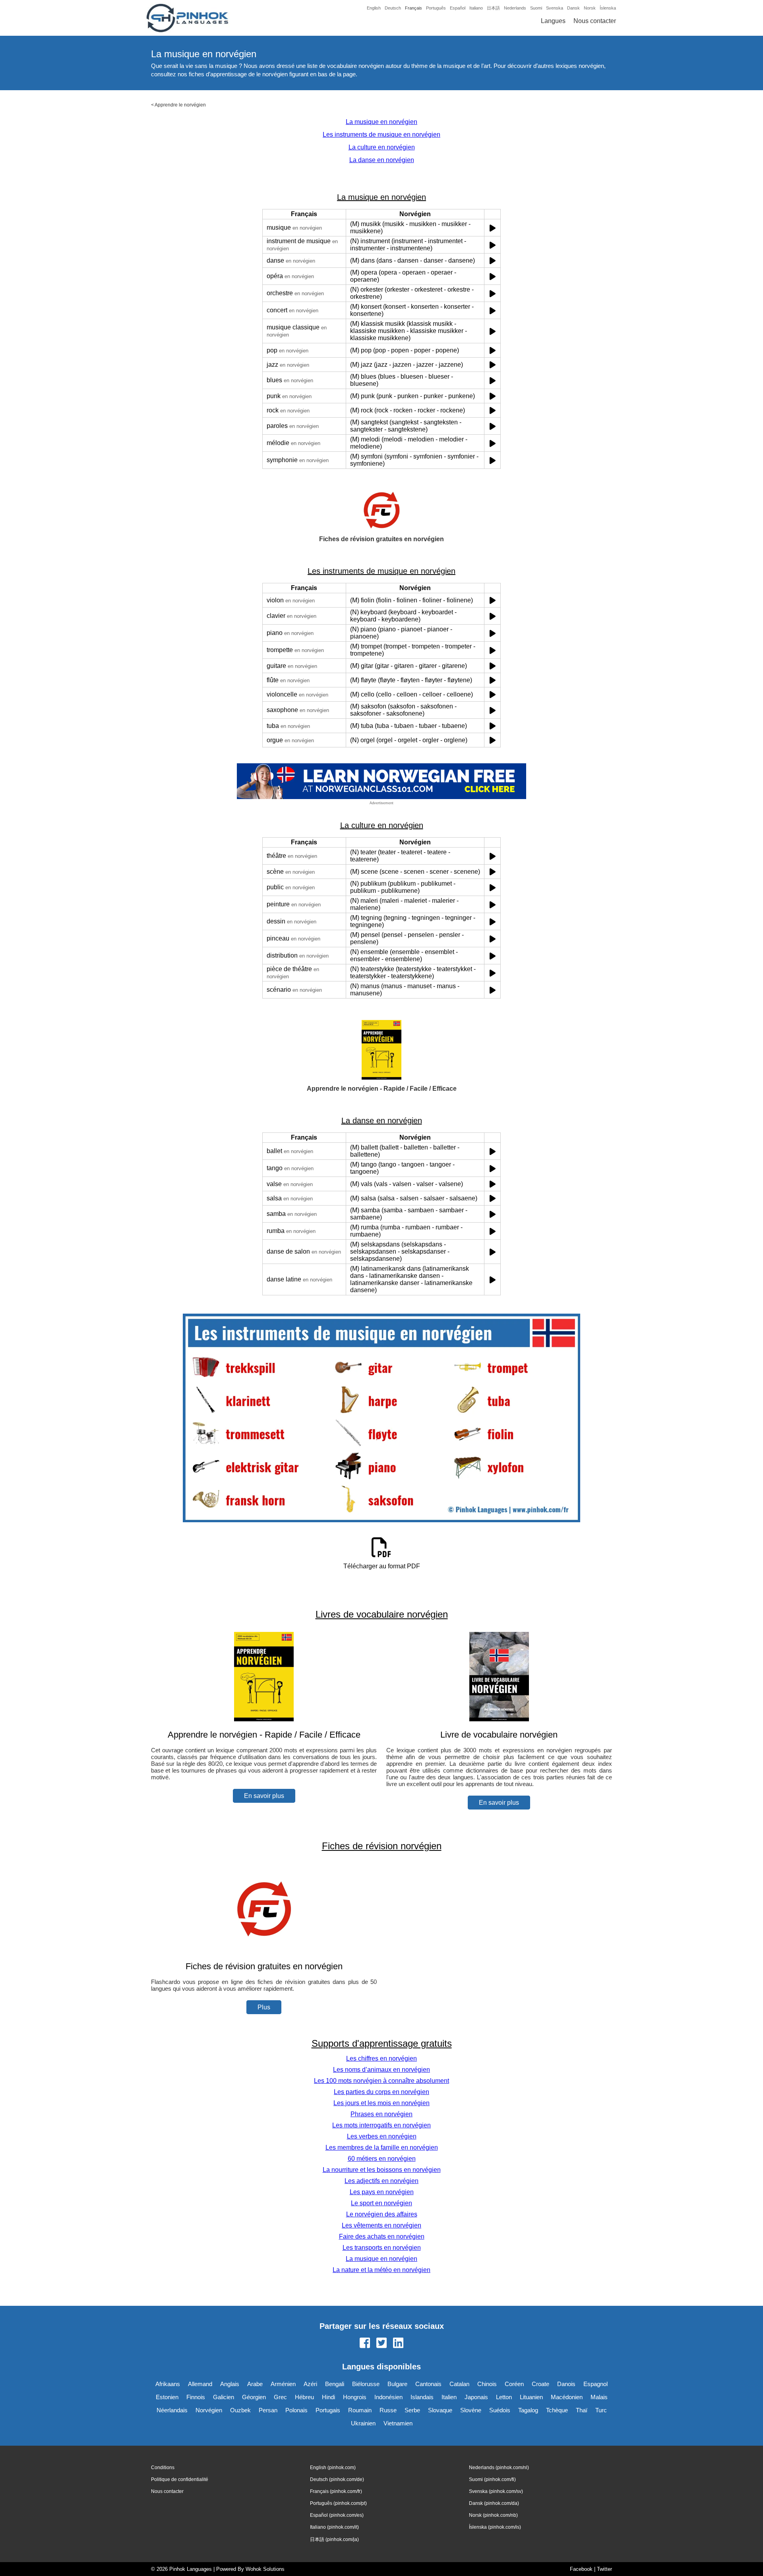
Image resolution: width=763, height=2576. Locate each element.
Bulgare (397, 2384)
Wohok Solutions (265, 2569)
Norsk (590, 8)
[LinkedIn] (398, 2344)
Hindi (328, 2397)
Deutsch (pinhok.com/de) (337, 2479)
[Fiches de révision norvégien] (264, 1951)
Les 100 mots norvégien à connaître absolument (381, 2081)
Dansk (573, 8)
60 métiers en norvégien (382, 2159)
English (374, 8)
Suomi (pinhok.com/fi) (492, 2479)
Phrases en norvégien (381, 2114)
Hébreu (304, 2397)
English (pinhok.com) (333, 2468)
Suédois (500, 2410)
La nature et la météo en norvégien (381, 2270)
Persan (268, 2410)
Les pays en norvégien (382, 2192)
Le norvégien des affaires (382, 2214)
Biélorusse (366, 2384)
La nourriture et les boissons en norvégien (382, 2170)
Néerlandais (172, 2410)
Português (436, 8)
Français (413, 8)
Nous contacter (595, 21)
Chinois (487, 2384)
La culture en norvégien (382, 147)
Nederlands (515, 8)
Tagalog (528, 2410)
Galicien (224, 2397)
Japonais (476, 2397)
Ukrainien (363, 2423)
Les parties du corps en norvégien (381, 2092)
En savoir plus (264, 1796)
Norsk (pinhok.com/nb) (493, 2515)
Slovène (471, 2410)
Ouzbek (240, 2410)
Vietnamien (398, 2423)
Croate (540, 2384)
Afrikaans (168, 2384)
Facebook (581, 2569)
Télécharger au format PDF (382, 1566)
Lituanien (531, 2397)
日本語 (493, 8)
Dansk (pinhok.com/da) (494, 2503)
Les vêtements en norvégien (381, 2225)
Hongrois (355, 2397)
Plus (264, 2007)
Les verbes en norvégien (382, 2136)
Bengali (335, 2384)
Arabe (255, 2384)
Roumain (360, 2410)
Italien (449, 2397)
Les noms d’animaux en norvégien (381, 2070)
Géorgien (254, 2397)
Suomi (536, 8)
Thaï (582, 2410)
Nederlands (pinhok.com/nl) (499, 2468)
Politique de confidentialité (180, 2479)
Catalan (459, 2384)
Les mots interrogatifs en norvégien (381, 2125)
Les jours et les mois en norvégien (381, 2103)
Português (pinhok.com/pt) (338, 2503)
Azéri (310, 2384)
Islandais (422, 2397)
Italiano (476, 8)
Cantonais (428, 2384)
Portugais (328, 2410)
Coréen (514, 2384)
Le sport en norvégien (381, 2203)
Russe (388, 2410)
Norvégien (209, 2410)
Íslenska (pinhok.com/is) (495, 2527)
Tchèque (557, 2410)
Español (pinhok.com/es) (337, 2515)
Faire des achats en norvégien (382, 2236)
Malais (599, 2397)
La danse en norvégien (382, 160)
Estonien (167, 2397)
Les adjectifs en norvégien (381, 2181)
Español (458, 8)
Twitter (604, 2569)
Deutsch (393, 8)
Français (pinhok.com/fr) (336, 2491)
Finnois (196, 2397)
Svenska (555, 8)
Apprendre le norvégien (180, 105)
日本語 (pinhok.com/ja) (334, 2539)
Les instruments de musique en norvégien (381, 135)
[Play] (493, 228)
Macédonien (567, 2397)
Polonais (296, 2410)
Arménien (283, 2384)
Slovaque (440, 2410)
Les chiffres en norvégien (381, 2058)
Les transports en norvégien (382, 2248)
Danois (566, 2384)
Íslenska (608, 8)
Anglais (230, 2384)
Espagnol (595, 2384)
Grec (280, 2397)
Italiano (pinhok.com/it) (334, 2527)
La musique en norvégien (381, 122)
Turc (601, 2410)
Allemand (200, 2384)
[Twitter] (381, 2344)
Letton (504, 2397)
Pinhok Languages (191, 2569)
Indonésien (388, 2397)
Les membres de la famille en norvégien (382, 2147)
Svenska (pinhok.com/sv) (496, 2491)
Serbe (412, 2410)
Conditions (163, 2468)
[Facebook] (365, 2344)
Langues (553, 21)
